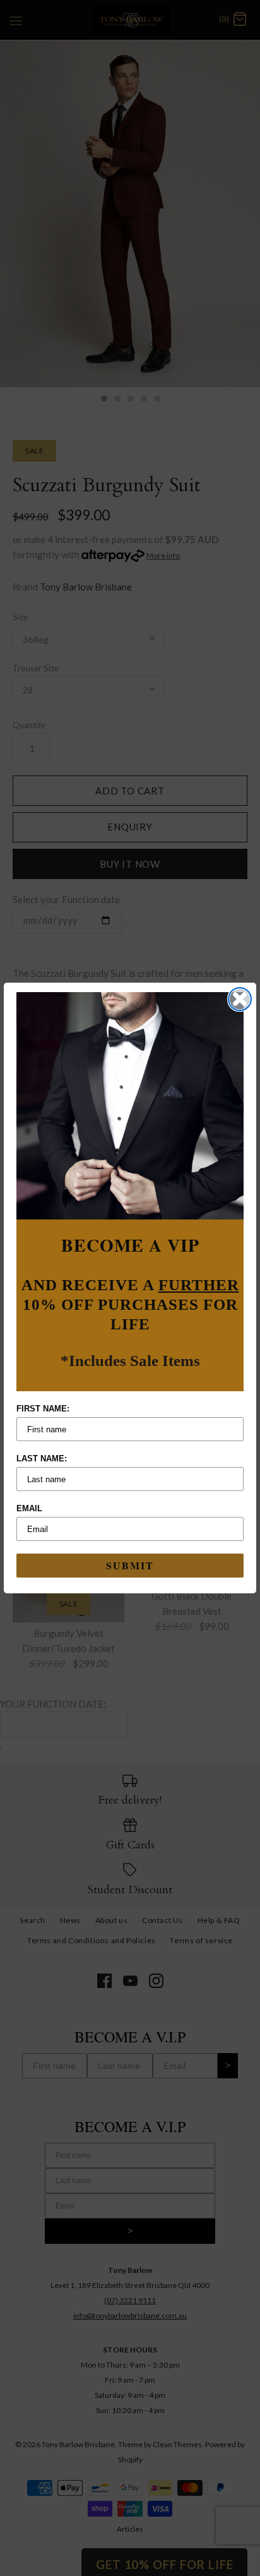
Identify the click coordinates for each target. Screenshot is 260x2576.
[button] (130, 1106)
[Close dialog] (240, 999)
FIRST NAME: (43, 1409)
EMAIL (29, 1508)
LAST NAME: (42, 1459)
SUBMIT (130, 1565)
